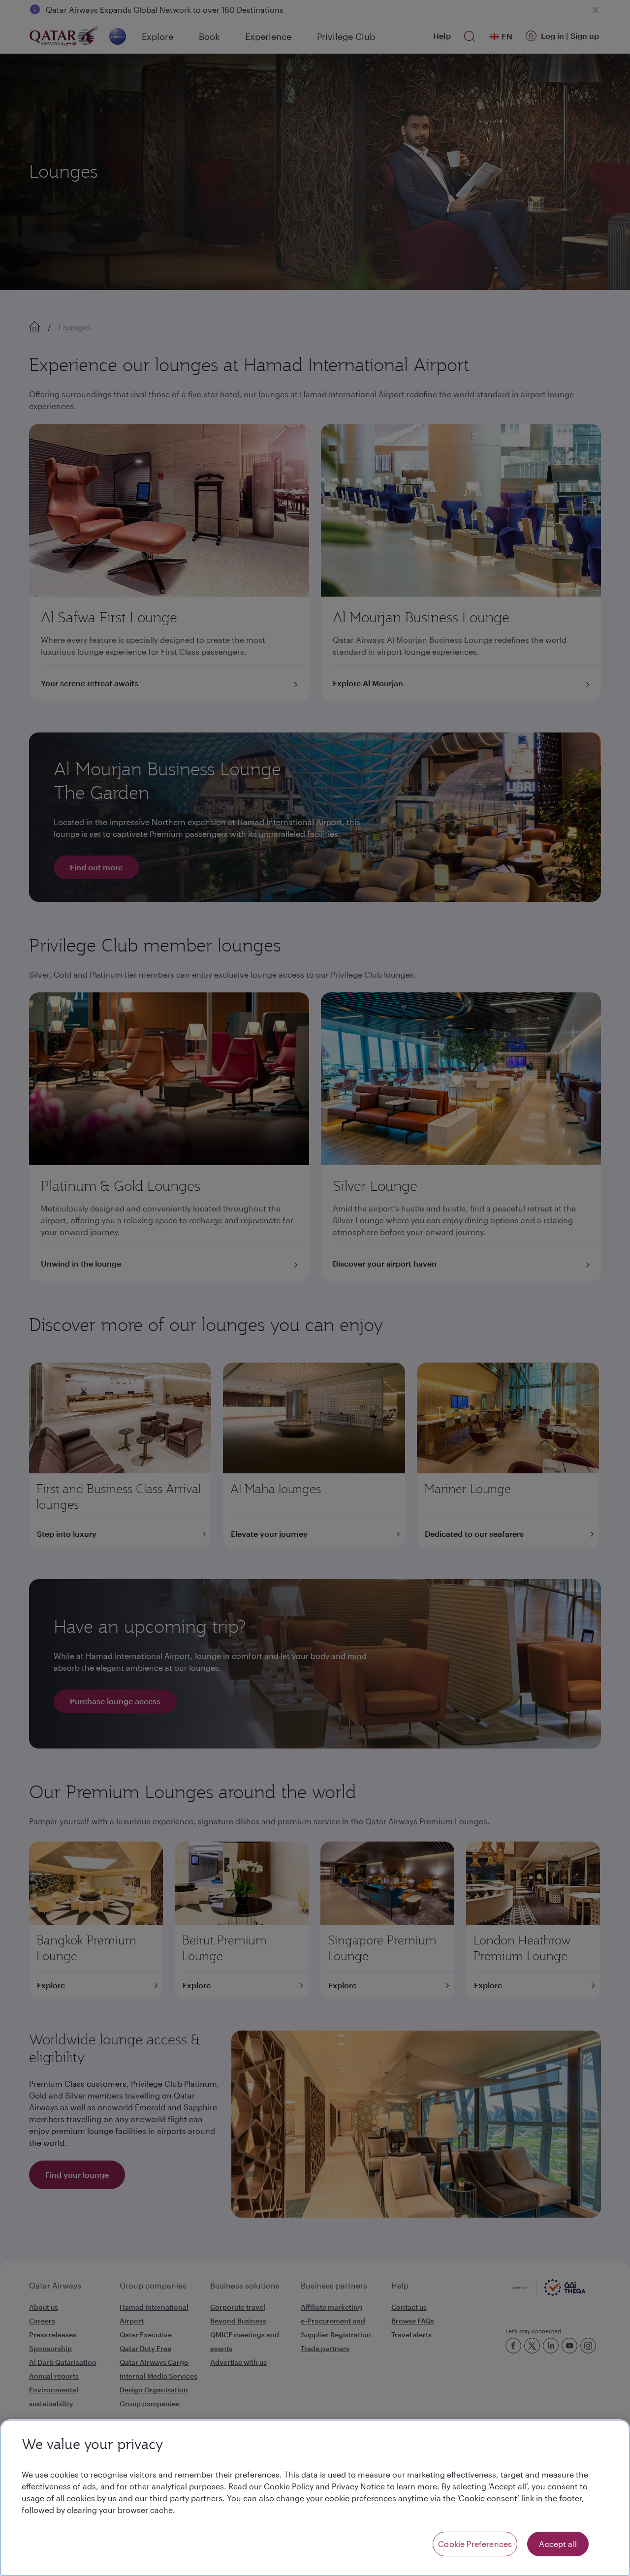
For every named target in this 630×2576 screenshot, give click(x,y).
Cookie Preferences (475, 2544)
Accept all (558, 2544)
